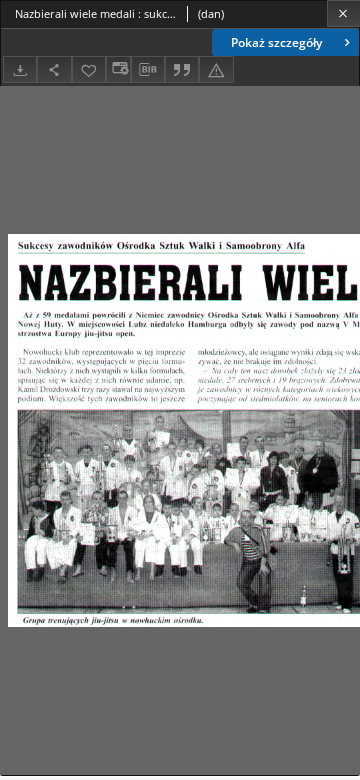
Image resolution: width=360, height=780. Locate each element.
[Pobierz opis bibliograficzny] (148, 70)
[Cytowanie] (182, 69)
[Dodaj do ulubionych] (89, 69)
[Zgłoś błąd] (216, 69)
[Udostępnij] (54, 69)
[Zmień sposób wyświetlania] (118, 69)
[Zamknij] (343, 13)
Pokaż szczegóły (276, 42)
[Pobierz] (20, 69)
